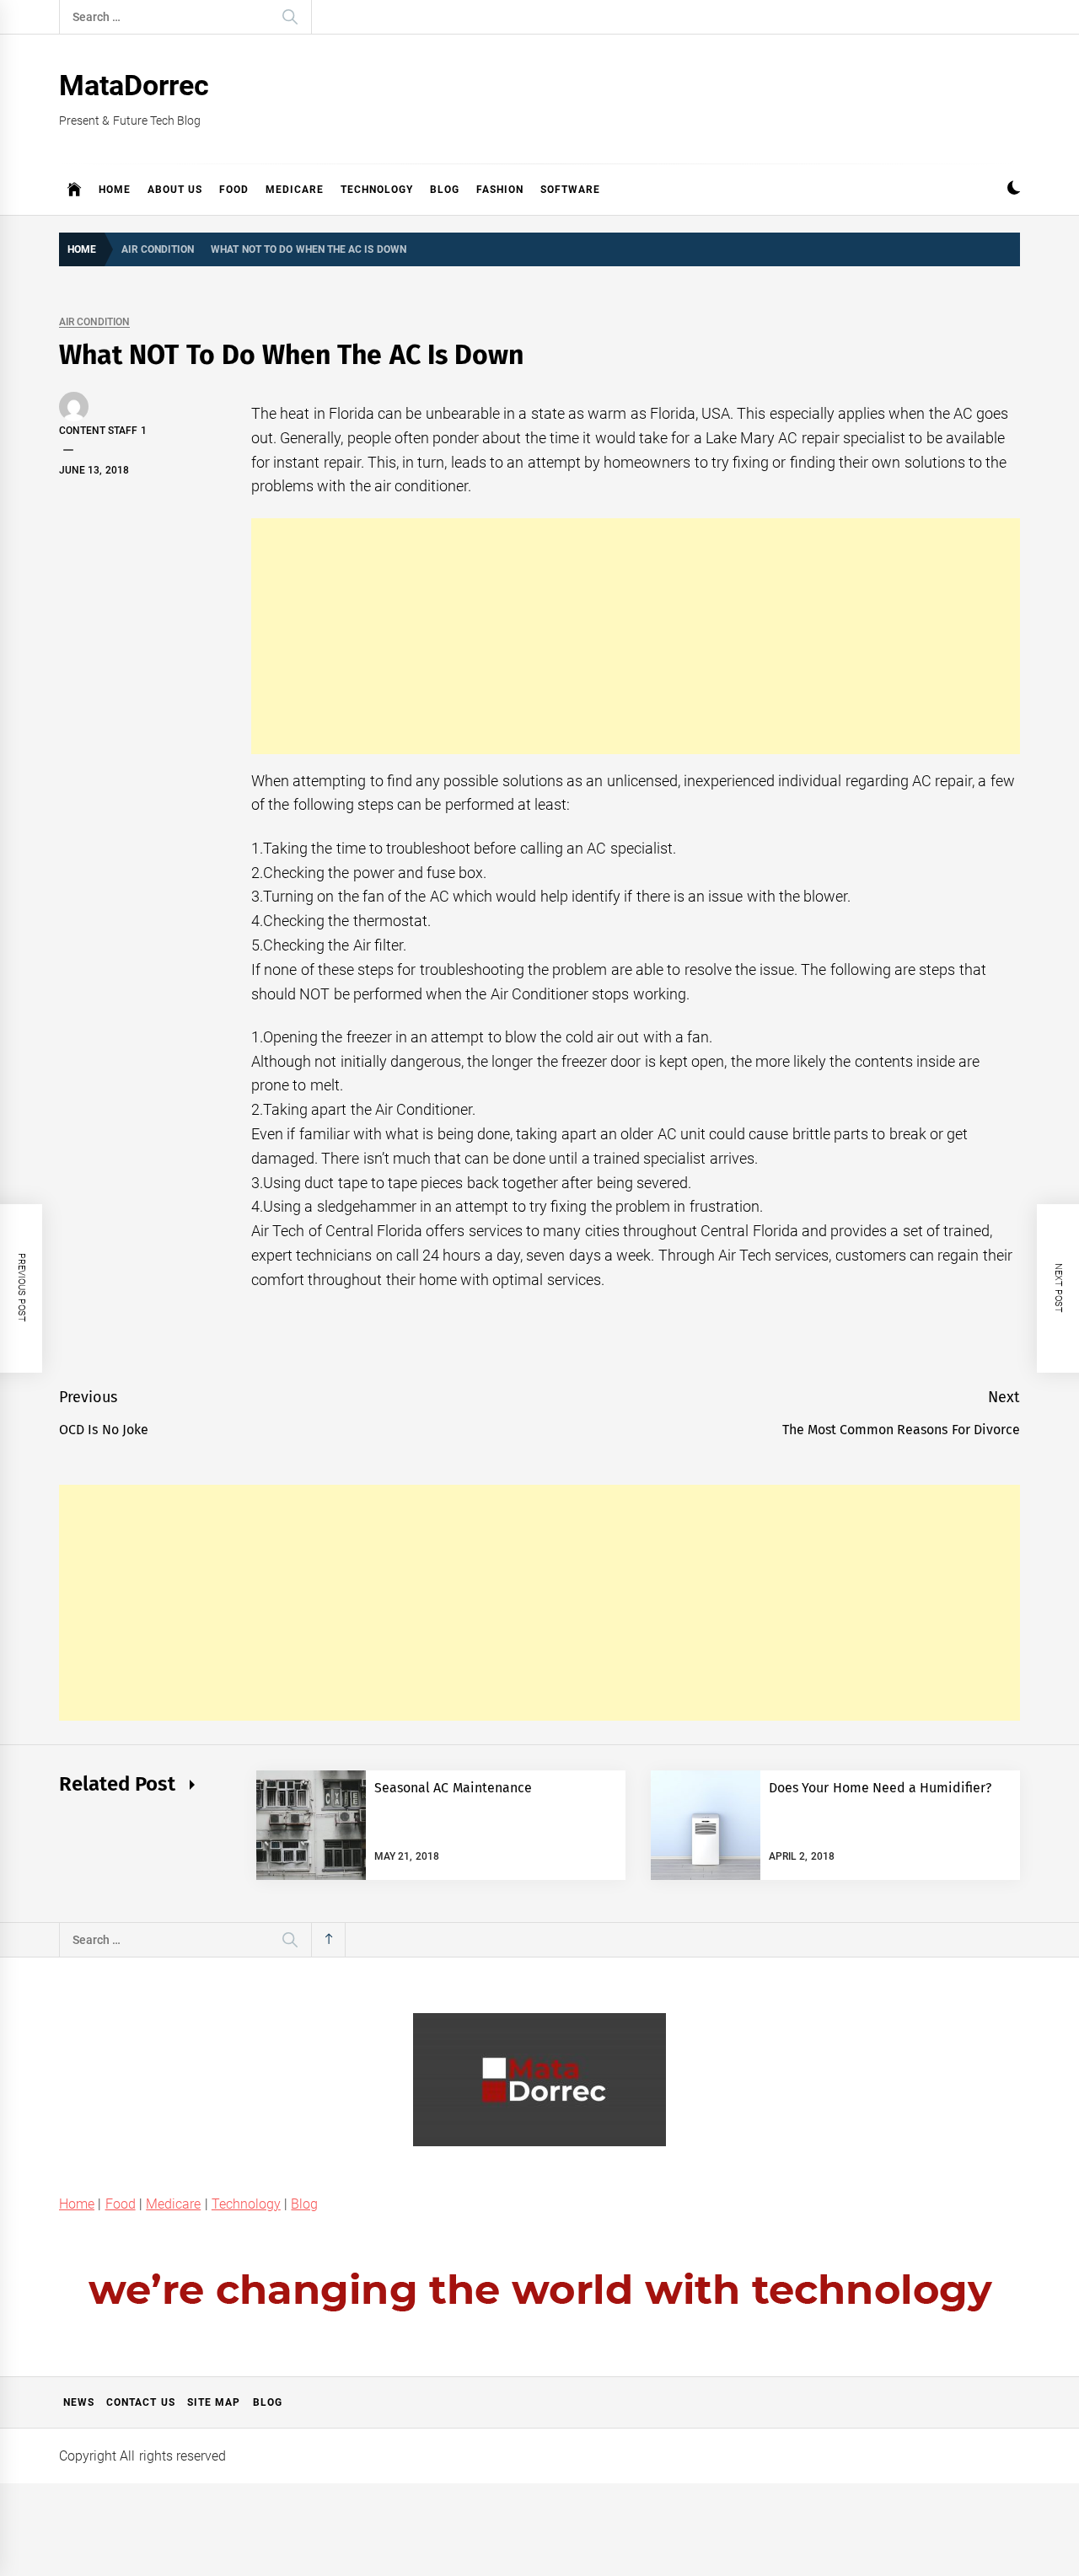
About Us (175, 190)
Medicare (295, 190)
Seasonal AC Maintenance (453, 1788)
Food (234, 190)
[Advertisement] (636, 636)
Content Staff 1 (103, 431)
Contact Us (140, 2402)
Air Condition (94, 322)
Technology (377, 190)
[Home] (75, 190)
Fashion (500, 190)
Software (570, 190)
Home (115, 190)
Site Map (214, 2402)
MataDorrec (134, 85)
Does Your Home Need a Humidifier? (880, 1788)
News (79, 2402)
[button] (1014, 190)
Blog (445, 190)
